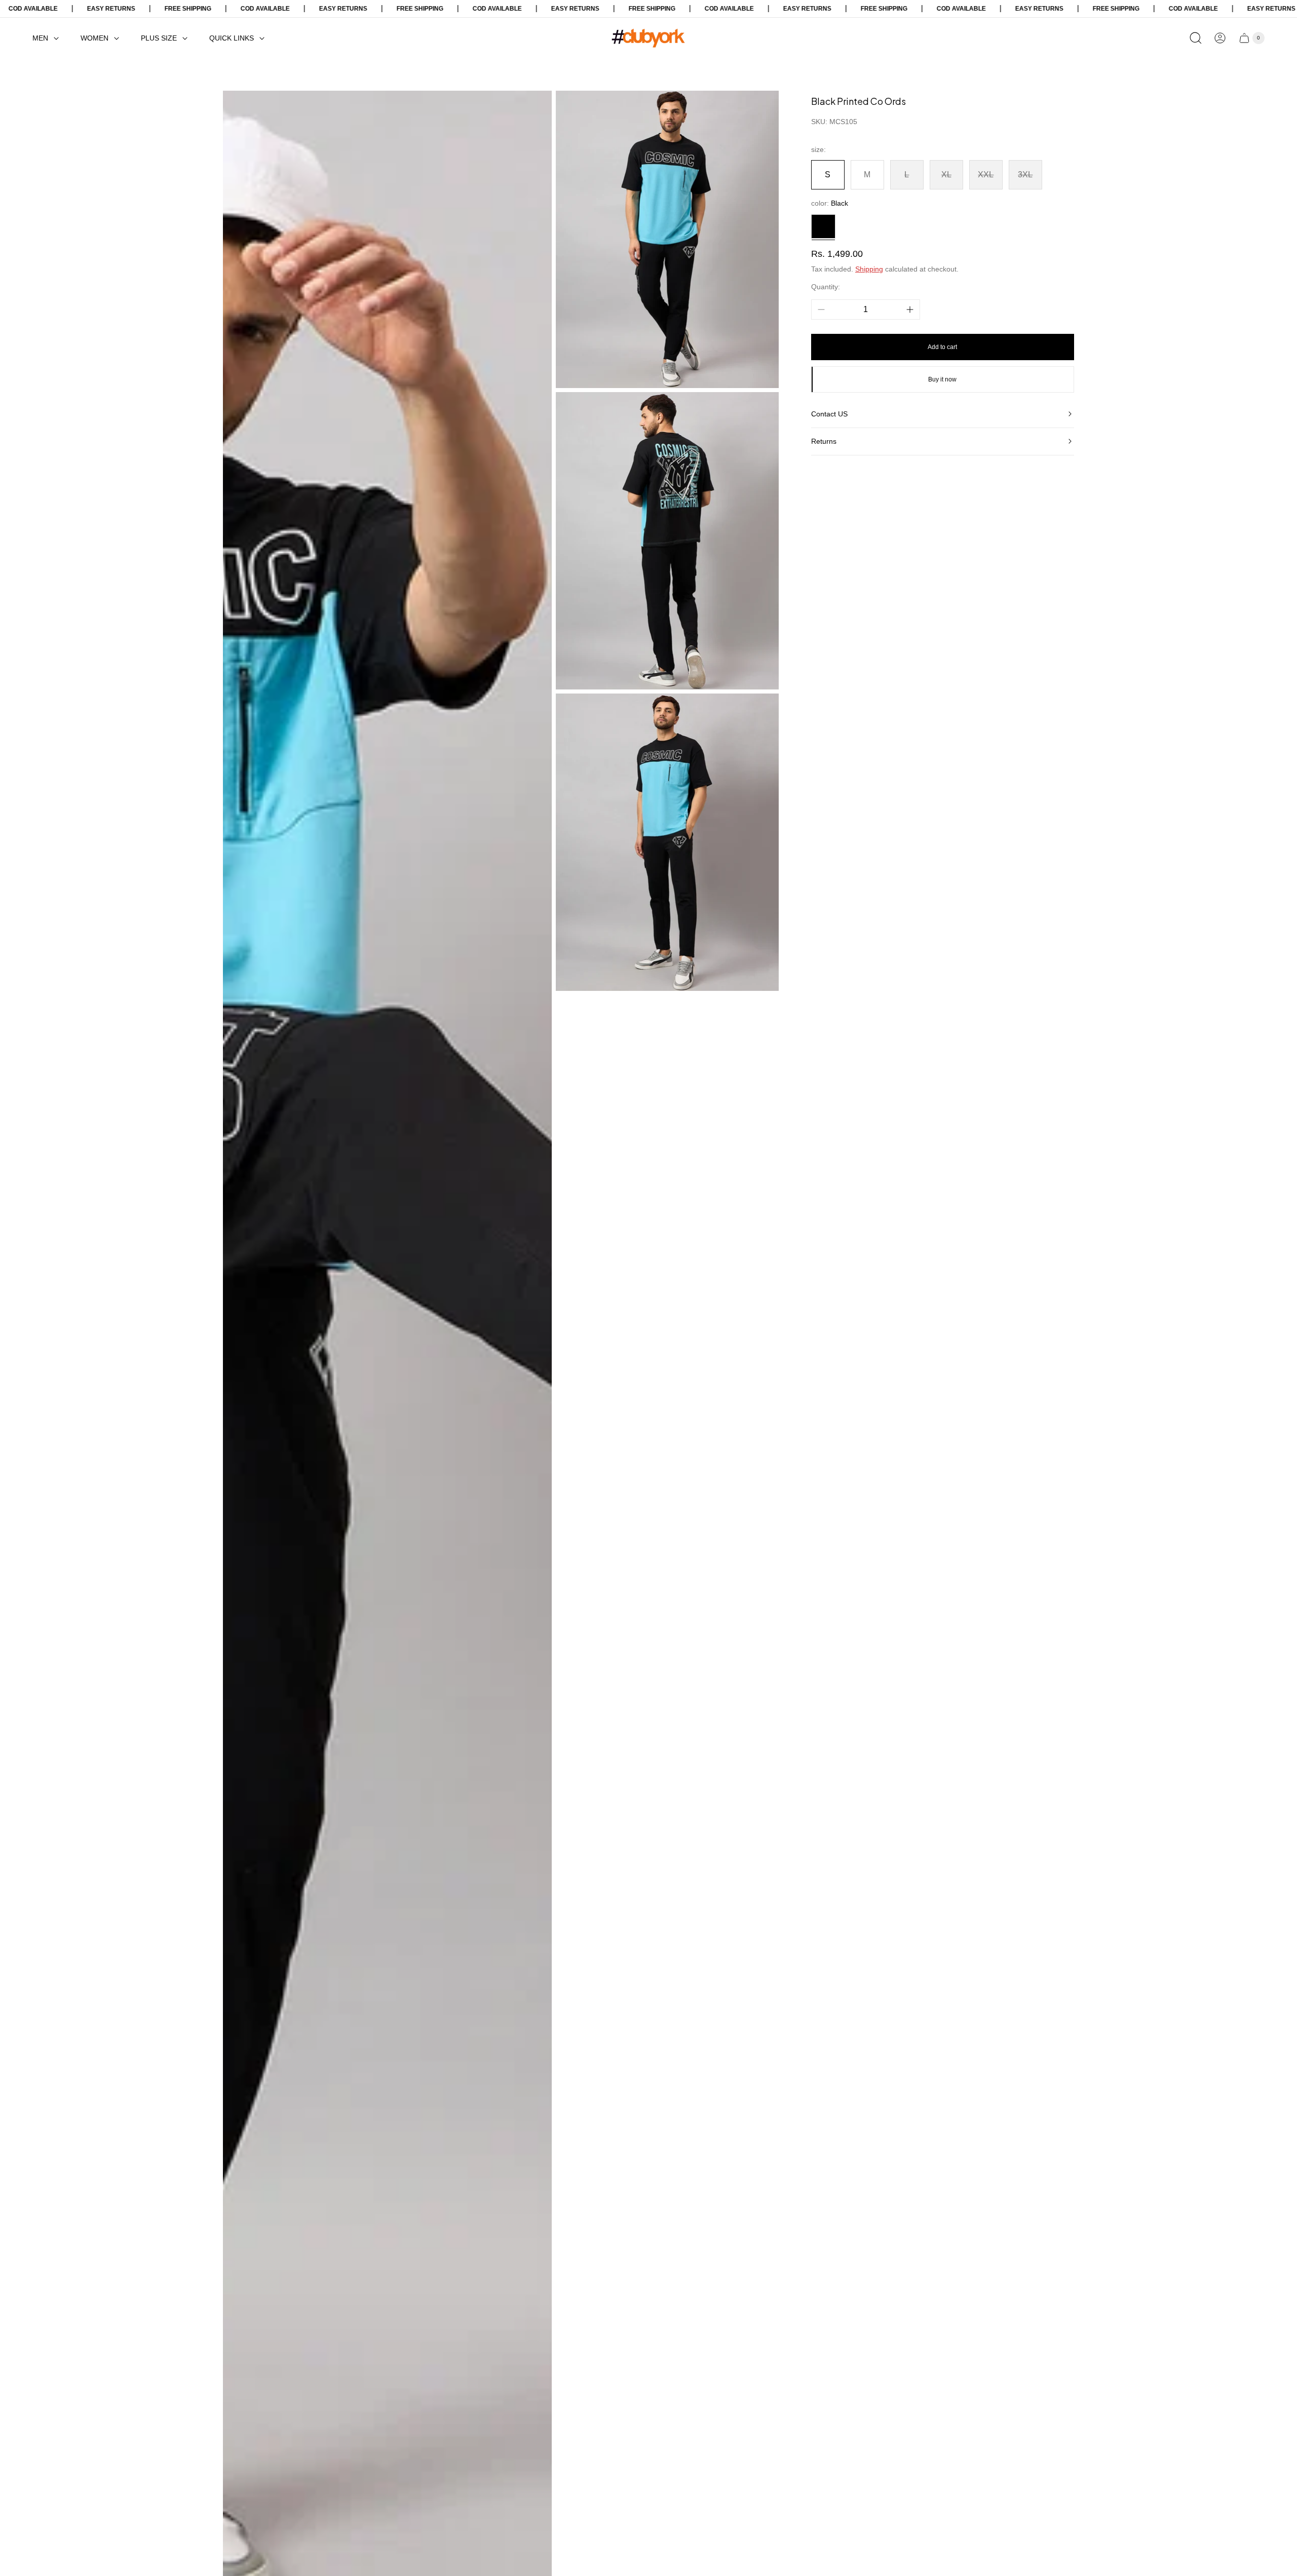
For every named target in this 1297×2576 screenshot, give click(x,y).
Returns (824, 441)
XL (946, 175)
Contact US (829, 414)
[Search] (1196, 38)
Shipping (869, 269)
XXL (986, 175)
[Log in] (1220, 38)
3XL (1025, 175)
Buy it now (942, 379)
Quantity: (826, 287)
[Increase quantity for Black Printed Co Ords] (910, 310)
